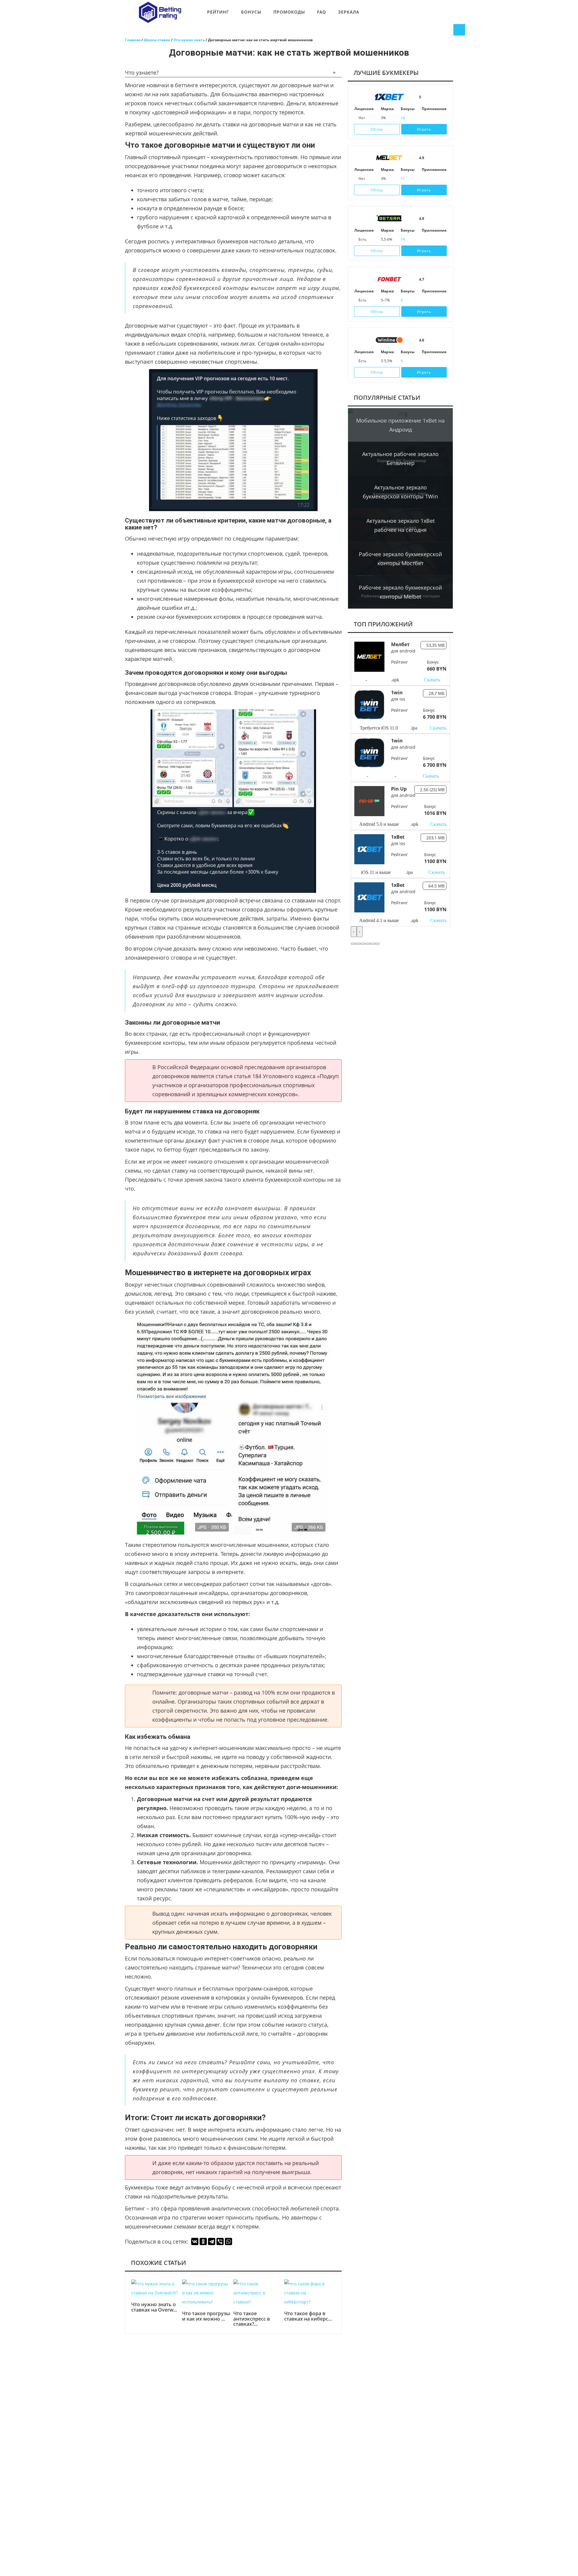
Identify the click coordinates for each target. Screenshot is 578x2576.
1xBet (398, 837)
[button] (353, 944)
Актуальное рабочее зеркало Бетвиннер (400, 458)
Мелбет (400, 644)
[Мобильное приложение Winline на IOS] (424, 361)
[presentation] (354, 932)
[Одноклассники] (203, 2241)
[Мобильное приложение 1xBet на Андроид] (433, 118)
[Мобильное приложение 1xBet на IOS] (424, 118)
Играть (424, 129)
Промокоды (289, 12)
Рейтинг (218, 12)
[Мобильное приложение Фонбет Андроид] (433, 300)
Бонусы (251, 12)
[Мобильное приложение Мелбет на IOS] (424, 179)
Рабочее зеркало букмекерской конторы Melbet (400, 592)
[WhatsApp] (228, 2241)
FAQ (322, 12)
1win (397, 693)
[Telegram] (212, 2241)
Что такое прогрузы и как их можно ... (206, 2316)
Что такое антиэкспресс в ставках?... (252, 2319)
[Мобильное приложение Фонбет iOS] (424, 300)
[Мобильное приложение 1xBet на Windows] (441, 118)
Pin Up (399, 789)
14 (403, 118)
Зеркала (349, 12)
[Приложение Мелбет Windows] (441, 179)
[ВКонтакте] (195, 2241)
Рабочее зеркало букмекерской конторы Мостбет (400, 559)
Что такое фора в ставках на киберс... (308, 2316)
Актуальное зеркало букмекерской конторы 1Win (400, 492)
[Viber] (220, 2241)
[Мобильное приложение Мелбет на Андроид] (433, 179)
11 (403, 179)
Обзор (377, 129)
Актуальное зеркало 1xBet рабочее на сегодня (401, 525)
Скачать (432, 680)
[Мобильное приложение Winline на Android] (433, 361)
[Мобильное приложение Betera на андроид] (424, 239)
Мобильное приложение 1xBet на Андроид (400, 425)
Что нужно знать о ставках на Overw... (154, 2307)
